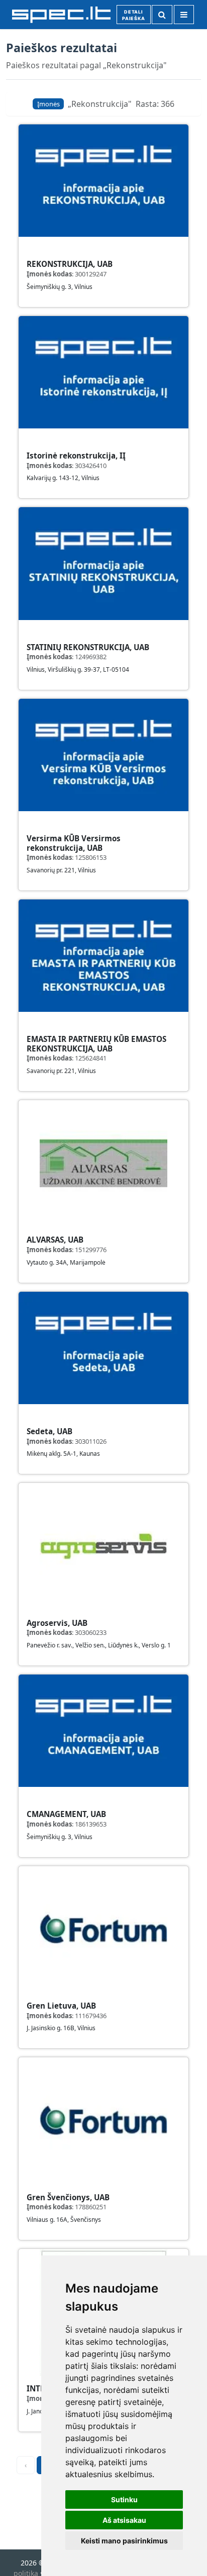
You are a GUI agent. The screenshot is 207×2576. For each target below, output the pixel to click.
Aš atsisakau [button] (124, 2520)
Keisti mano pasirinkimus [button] (124, 2541)
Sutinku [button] (124, 2499)
